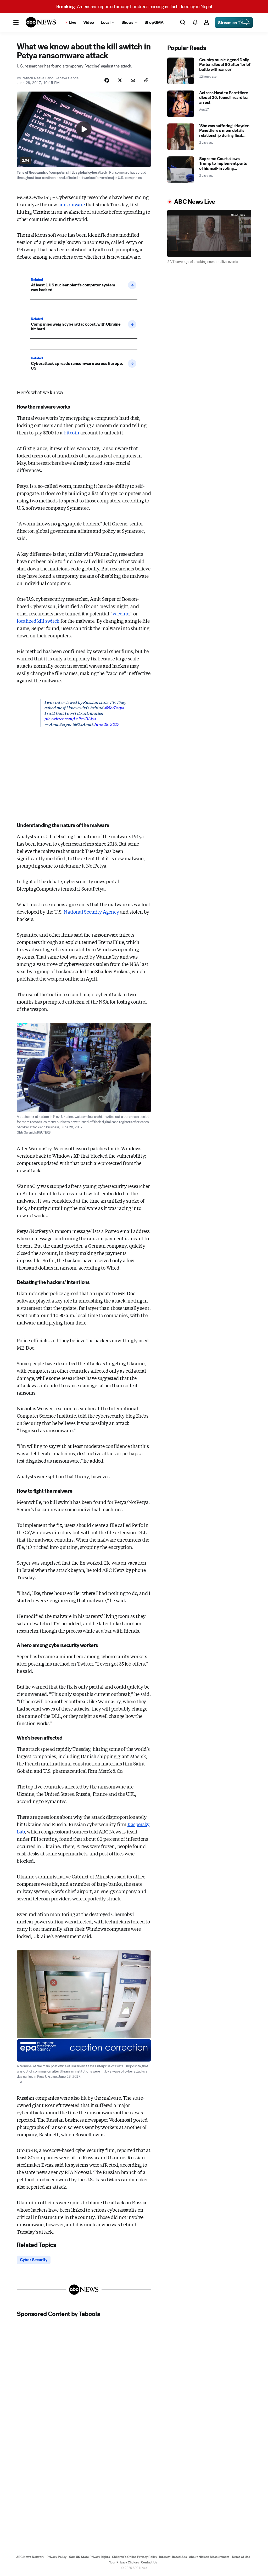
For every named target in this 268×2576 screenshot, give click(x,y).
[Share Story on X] (120, 80)
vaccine (121, 613)
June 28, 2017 (106, 724)
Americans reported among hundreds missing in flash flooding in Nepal (134, 7)
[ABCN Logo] (41, 22)
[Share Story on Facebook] (107, 80)
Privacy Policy (57, 2557)
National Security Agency (91, 911)
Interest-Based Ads (173, 2557)
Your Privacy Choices (124, 2562)
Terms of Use (241, 2557)
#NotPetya (115, 707)
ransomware (71, 204)
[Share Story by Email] (133, 80)
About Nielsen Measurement (209, 2557)
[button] (16, 22)
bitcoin (71, 432)
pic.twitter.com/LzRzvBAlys (70, 718)
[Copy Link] (146, 80)
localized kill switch (38, 621)
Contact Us (149, 2562)
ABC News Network (30, 2557)
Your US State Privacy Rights (89, 2557)
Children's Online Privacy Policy (135, 2557)
